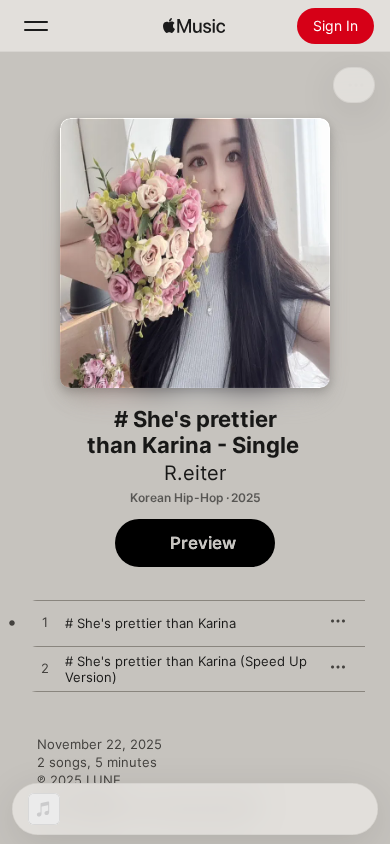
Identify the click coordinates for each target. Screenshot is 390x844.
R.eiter (195, 473)
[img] (194, 26)
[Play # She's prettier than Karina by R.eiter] (45, 623)
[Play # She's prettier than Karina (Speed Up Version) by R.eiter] (45, 669)
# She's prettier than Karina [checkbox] (150, 623)
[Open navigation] (36, 26)
